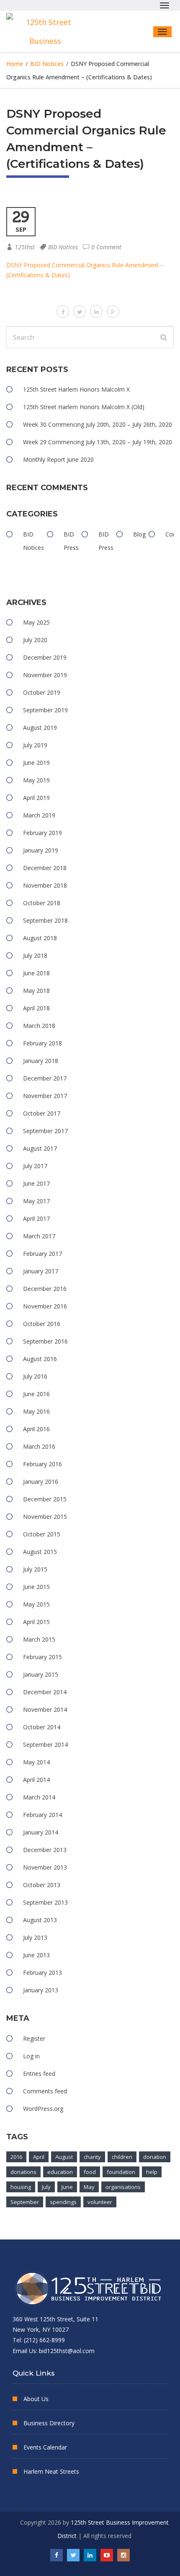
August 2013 (40, 1920)
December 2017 (45, 1078)
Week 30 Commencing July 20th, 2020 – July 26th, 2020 (98, 424)
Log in (31, 2056)
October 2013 (42, 1885)
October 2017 (42, 1113)
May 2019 (36, 780)
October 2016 (42, 1324)
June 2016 (36, 1394)
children (122, 2157)
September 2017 (45, 1131)
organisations (123, 2187)
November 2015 (45, 1517)
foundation (121, 2172)
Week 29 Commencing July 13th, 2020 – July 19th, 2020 (98, 442)
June (67, 2187)
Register (34, 2038)
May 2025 (36, 622)
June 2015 (36, 1587)
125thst (25, 247)
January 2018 (41, 1061)
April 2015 (36, 1622)
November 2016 (45, 1306)
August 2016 (40, 1359)
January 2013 (41, 1990)
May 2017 (36, 1201)
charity (92, 2157)
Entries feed (39, 2074)
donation (155, 2157)
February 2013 (42, 1972)
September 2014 (45, 1745)
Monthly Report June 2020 (58, 459)
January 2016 (41, 1482)
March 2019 (39, 815)
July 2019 (35, 745)
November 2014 (45, 1709)
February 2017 (42, 1254)
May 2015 (36, 1604)
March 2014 (39, 1797)
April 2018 (36, 1008)
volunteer (100, 2202)
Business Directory (49, 2423)
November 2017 (45, 1096)
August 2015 (40, 1552)
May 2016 (36, 1411)
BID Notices (63, 247)
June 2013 (36, 1955)
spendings (63, 2202)
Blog (139, 534)
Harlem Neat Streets (51, 2471)
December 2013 (45, 1850)
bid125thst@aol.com (67, 2351)
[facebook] (63, 311)
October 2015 (42, 1534)
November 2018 (45, 885)
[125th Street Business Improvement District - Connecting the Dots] (48, 32)
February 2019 (42, 833)
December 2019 (45, 657)
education (60, 2172)
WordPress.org (43, 2109)
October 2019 (42, 692)
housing (21, 2187)
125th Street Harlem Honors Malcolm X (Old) (84, 407)
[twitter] (80, 311)
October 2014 (42, 1727)
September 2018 (45, 920)
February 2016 (42, 1464)
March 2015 (39, 1639)
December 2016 (45, 1289)
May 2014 (36, 1762)
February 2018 (42, 1043)
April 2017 (36, 1218)
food (90, 2172)
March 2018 (39, 1026)
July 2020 (35, 640)
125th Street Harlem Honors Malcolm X (76, 389)
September (25, 2202)
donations (23, 2172)
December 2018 (45, 868)
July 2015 (35, 1569)
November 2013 (45, 1867)
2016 (16, 2157)
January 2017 (41, 1271)
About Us (36, 2399)
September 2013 (45, 1902)
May (89, 2187)
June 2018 (36, 973)
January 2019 (41, 850)
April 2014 (36, 1780)
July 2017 (35, 1166)
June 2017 (36, 1183)
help (152, 2172)
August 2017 (40, 1148)
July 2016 (35, 1376)
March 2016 (39, 1446)
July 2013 (35, 1937)
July (46, 2187)
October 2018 (42, 903)
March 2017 (39, 1236)
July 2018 (35, 955)
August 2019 (40, 728)
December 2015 (45, 1499)
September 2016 (45, 1341)
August (64, 2157)
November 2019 (45, 675)
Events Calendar (45, 2447)
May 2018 (36, 991)
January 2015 (41, 1674)
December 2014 (45, 1692)
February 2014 (42, 1815)
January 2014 (41, 1832)
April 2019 (36, 798)
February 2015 (42, 1657)
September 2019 (45, 710)
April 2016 (36, 1429)
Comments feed (45, 2091)
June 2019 (36, 763)
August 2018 (40, 938)
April (39, 2157)
